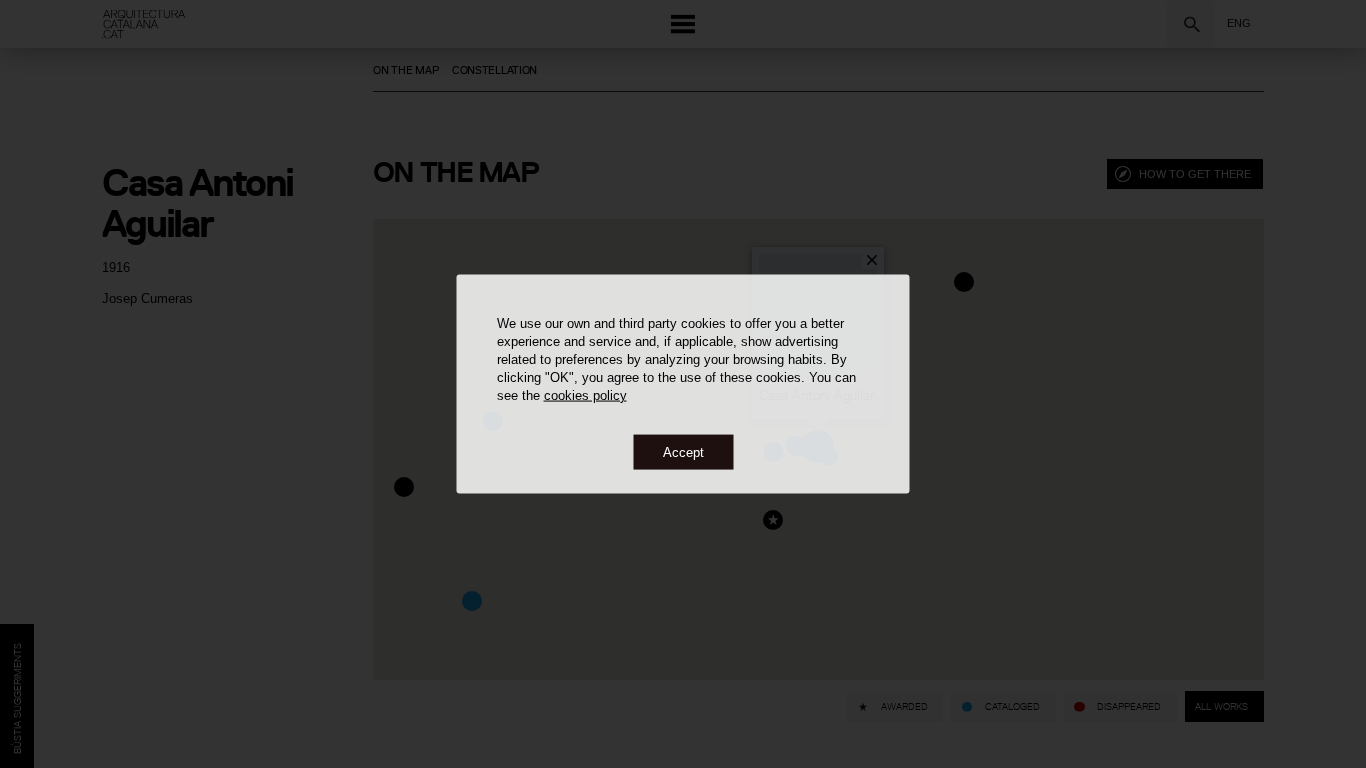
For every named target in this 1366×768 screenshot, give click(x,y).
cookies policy (585, 394)
